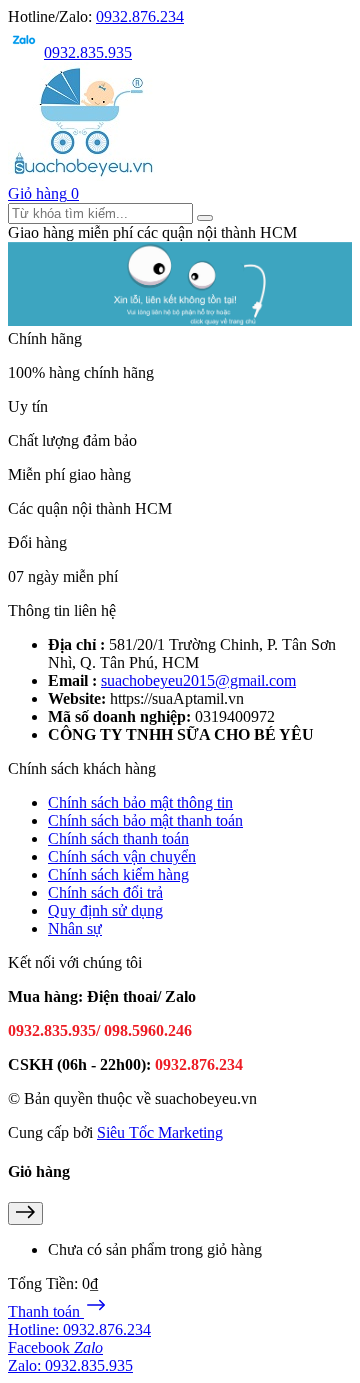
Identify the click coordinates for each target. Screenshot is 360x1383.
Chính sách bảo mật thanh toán (145, 820)
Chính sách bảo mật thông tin (140, 802)
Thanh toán (46, 1311)
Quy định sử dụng (105, 910)
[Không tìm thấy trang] (180, 320)
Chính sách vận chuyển (122, 856)
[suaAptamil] (83, 175)
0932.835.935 (88, 52)
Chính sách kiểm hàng (118, 874)
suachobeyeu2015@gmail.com (198, 680)
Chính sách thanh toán (118, 838)
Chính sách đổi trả (105, 892)
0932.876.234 (140, 16)
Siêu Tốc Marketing (160, 1132)
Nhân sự (75, 928)
